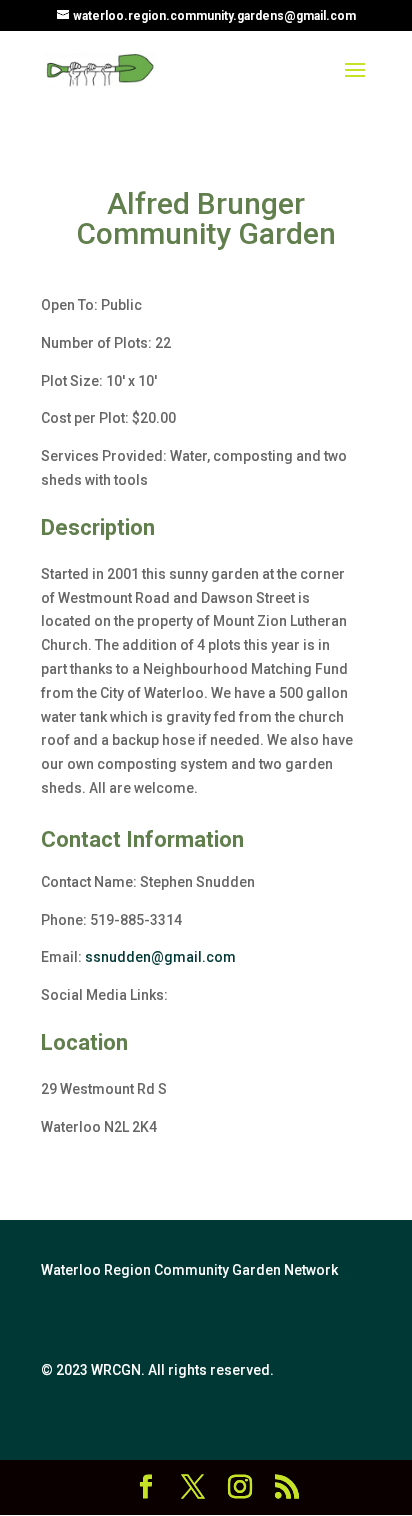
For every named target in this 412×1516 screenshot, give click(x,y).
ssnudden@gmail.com (160, 957)
